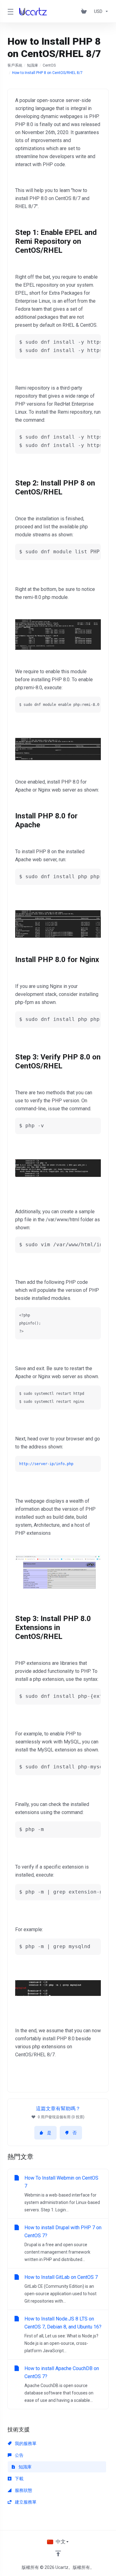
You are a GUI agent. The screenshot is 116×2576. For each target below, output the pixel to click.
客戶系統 (15, 65)
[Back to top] (58, 2553)
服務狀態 (23, 2490)
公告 (19, 2455)
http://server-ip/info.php (46, 1464)
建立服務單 (25, 2502)
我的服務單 (25, 2443)
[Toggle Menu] (10, 11)
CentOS (49, 65)
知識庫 (32, 65)
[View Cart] (85, 11)
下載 (19, 2479)
